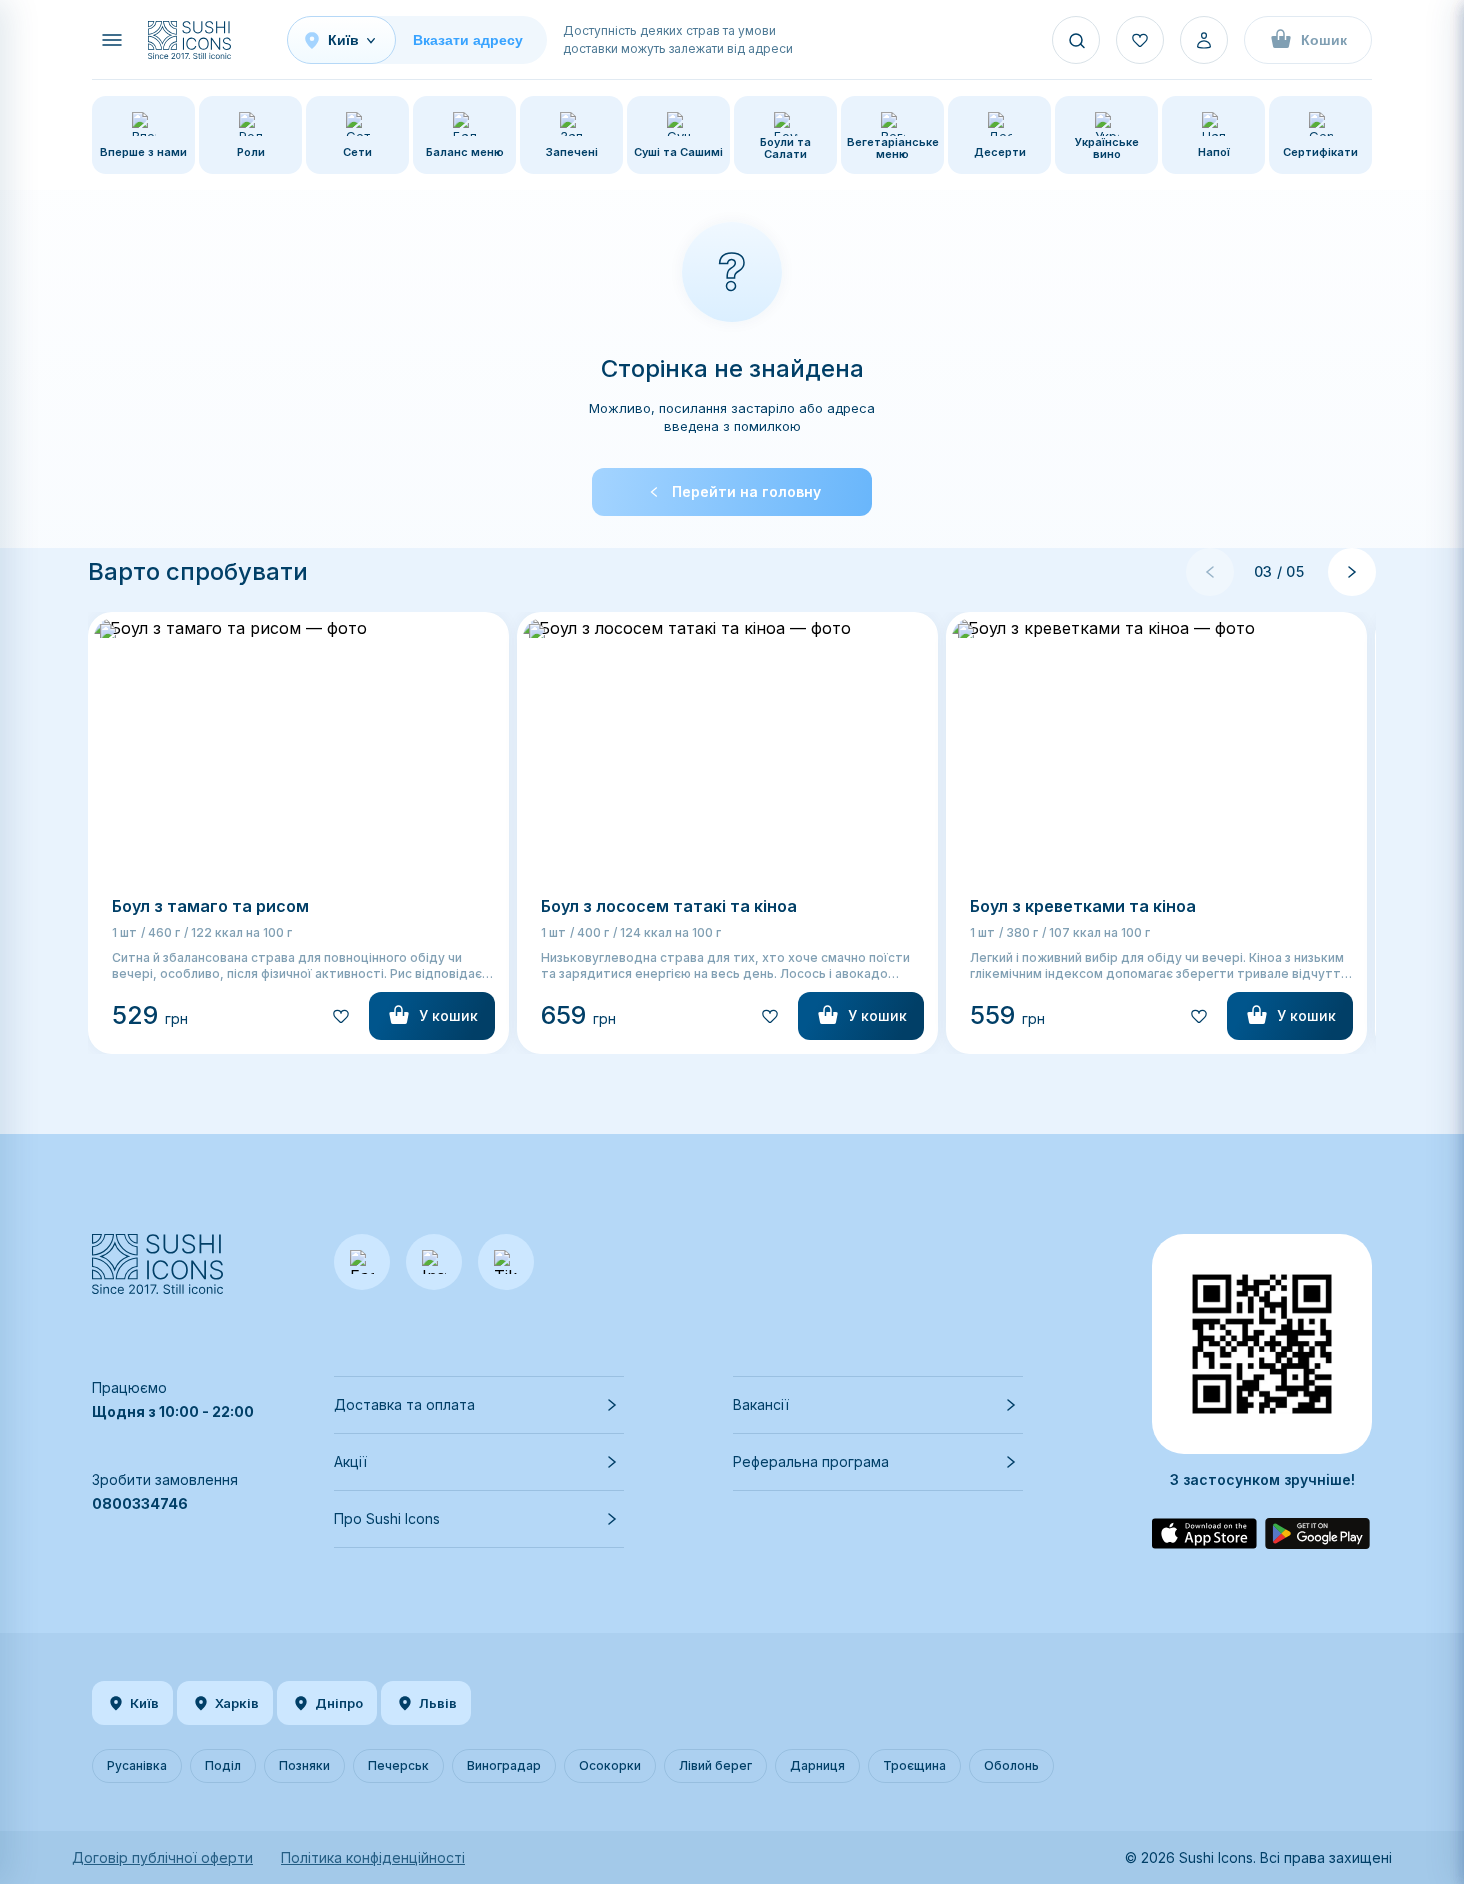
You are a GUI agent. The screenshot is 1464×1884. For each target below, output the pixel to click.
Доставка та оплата (404, 1404)
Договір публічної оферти (162, 1857)
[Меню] (112, 40)
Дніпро (339, 1703)
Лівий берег (715, 1765)
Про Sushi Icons (387, 1518)
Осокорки (610, 1765)
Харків (237, 1703)
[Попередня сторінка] (1210, 572)
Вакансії (761, 1404)
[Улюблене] (1140, 40)
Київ (144, 1703)
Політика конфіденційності (373, 1857)
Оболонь (1011, 1765)
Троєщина (914, 1765)
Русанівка (137, 1765)
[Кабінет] (1204, 40)
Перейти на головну (746, 491)
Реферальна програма (811, 1461)
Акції (350, 1461)
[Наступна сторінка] (1352, 572)
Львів (438, 1703)
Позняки (304, 1765)
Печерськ (398, 1765)
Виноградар (504, 1765)
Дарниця (817, 1765)
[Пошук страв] (1076, 40)
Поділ (223, 1765)
